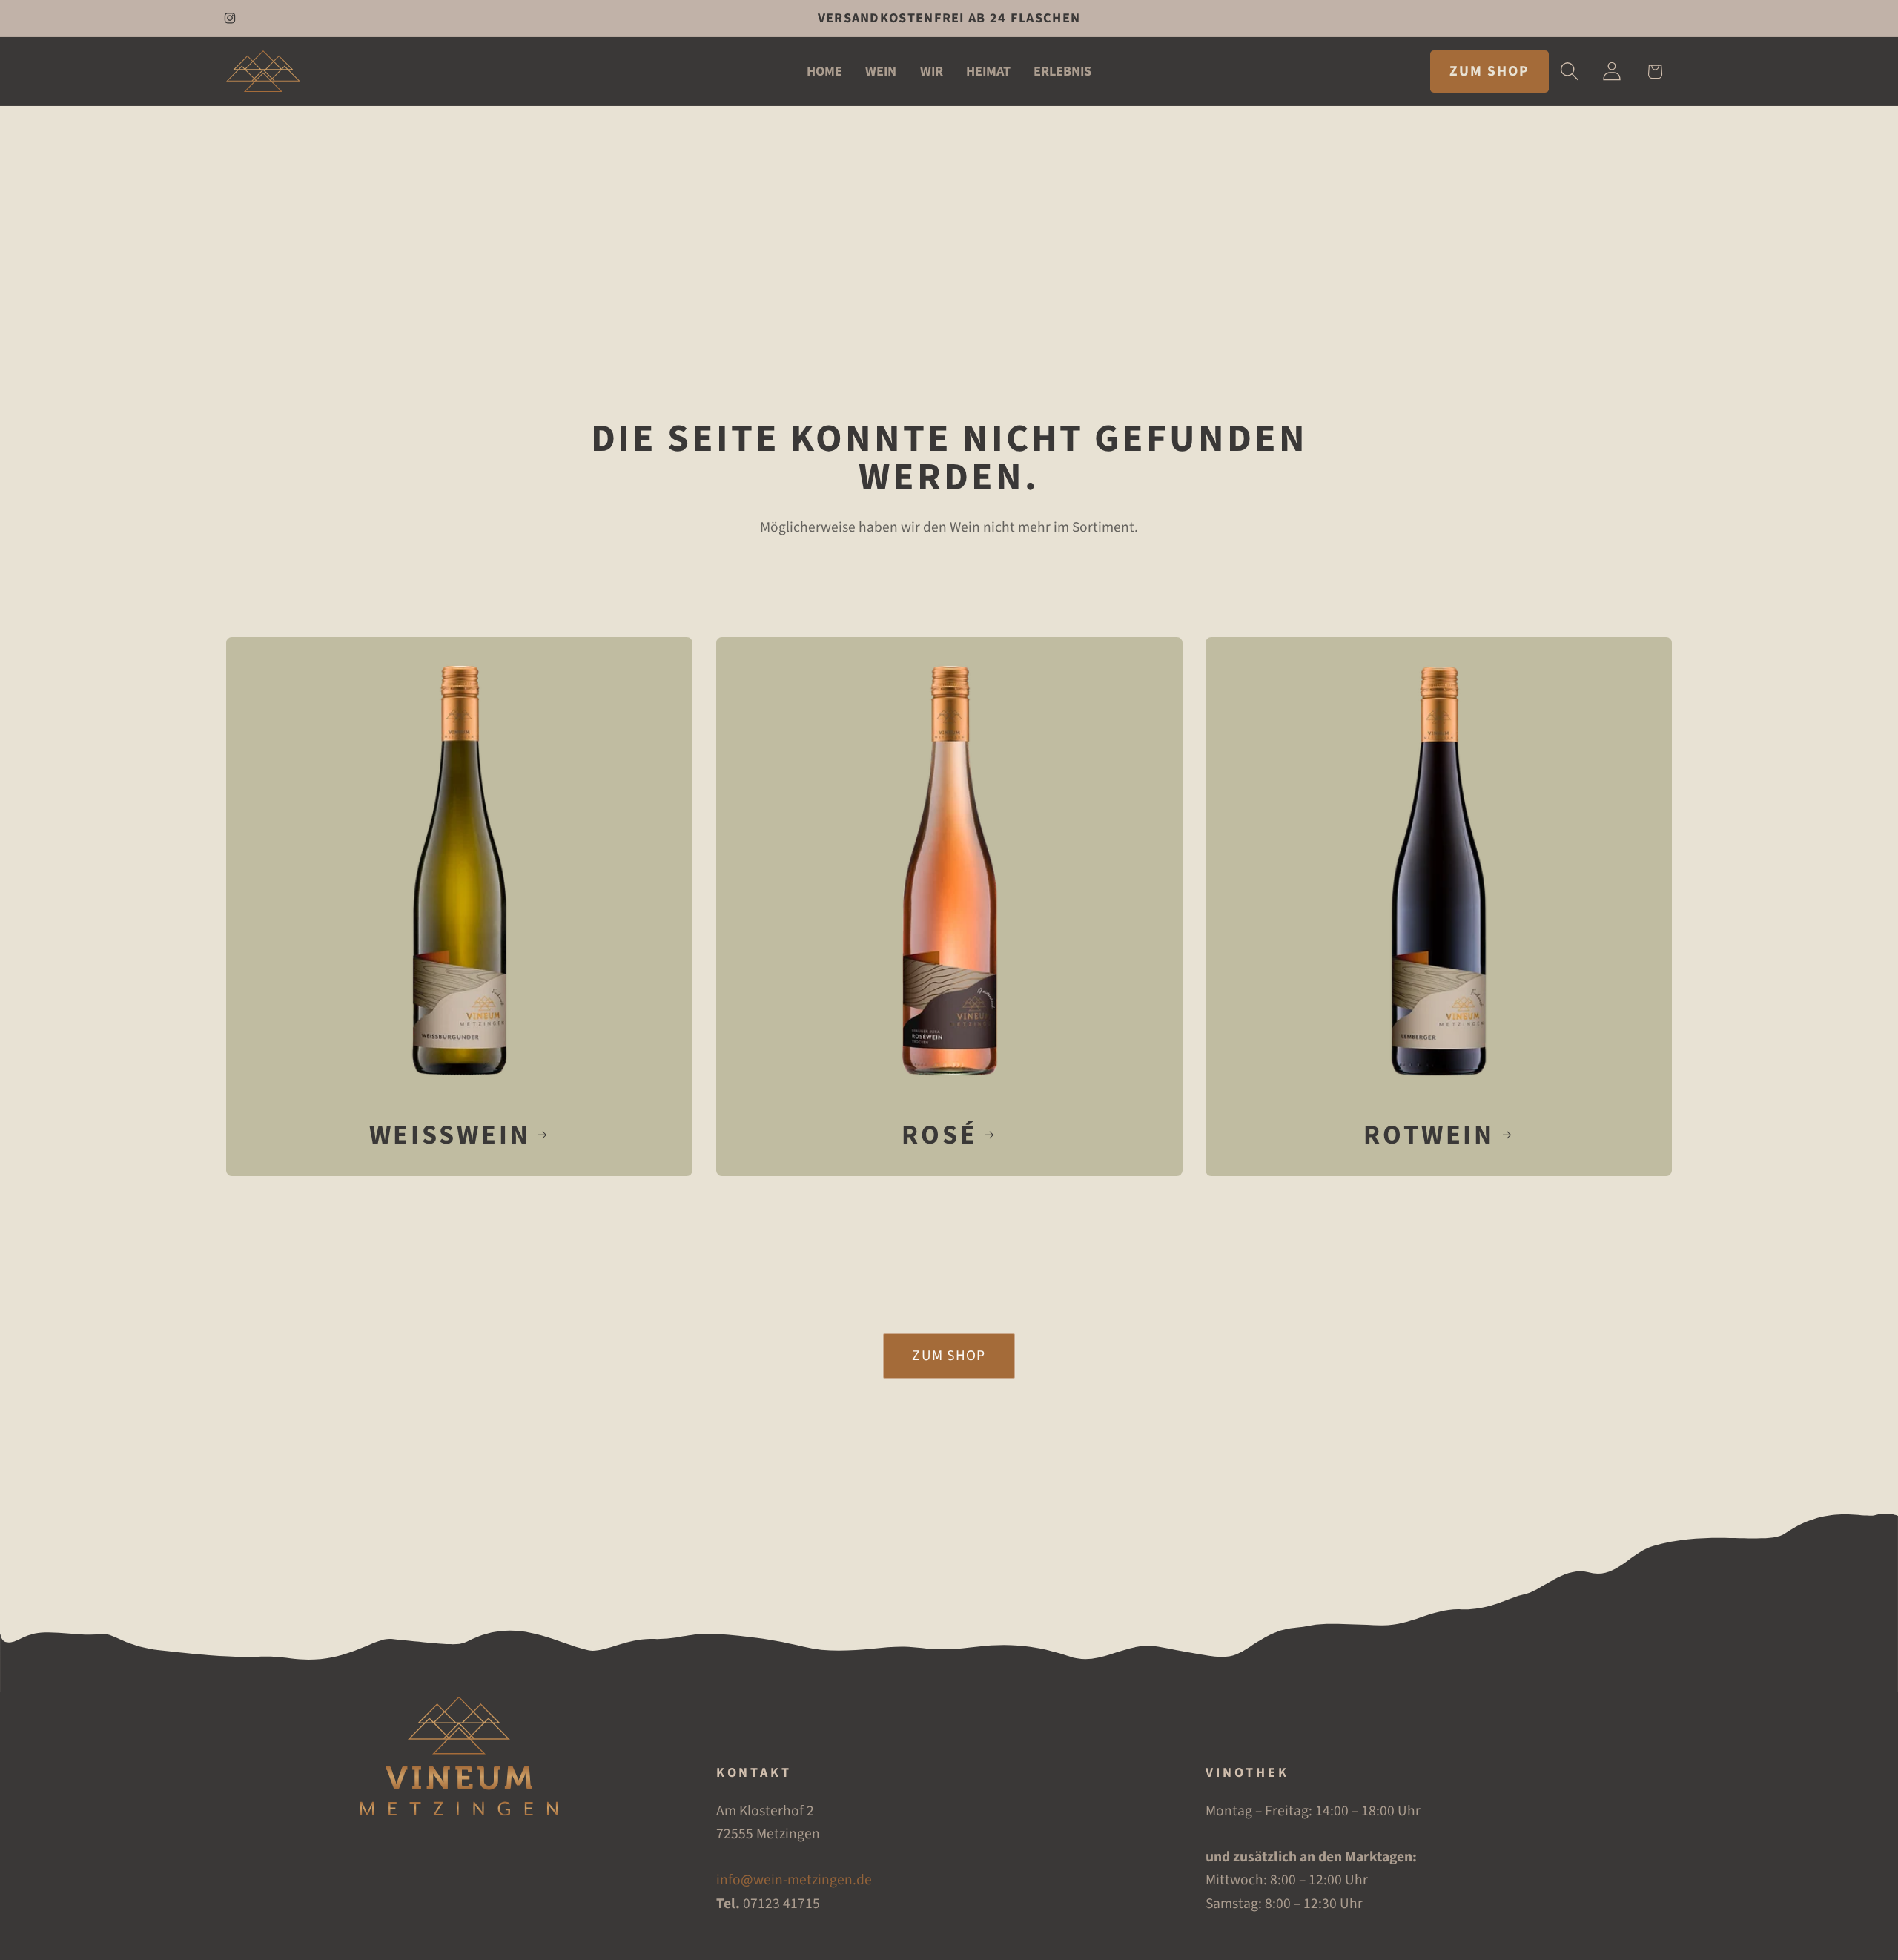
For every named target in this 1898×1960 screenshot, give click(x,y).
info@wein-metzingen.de (794, 1881)
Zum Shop (949, 1356)
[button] (1570, 72)
